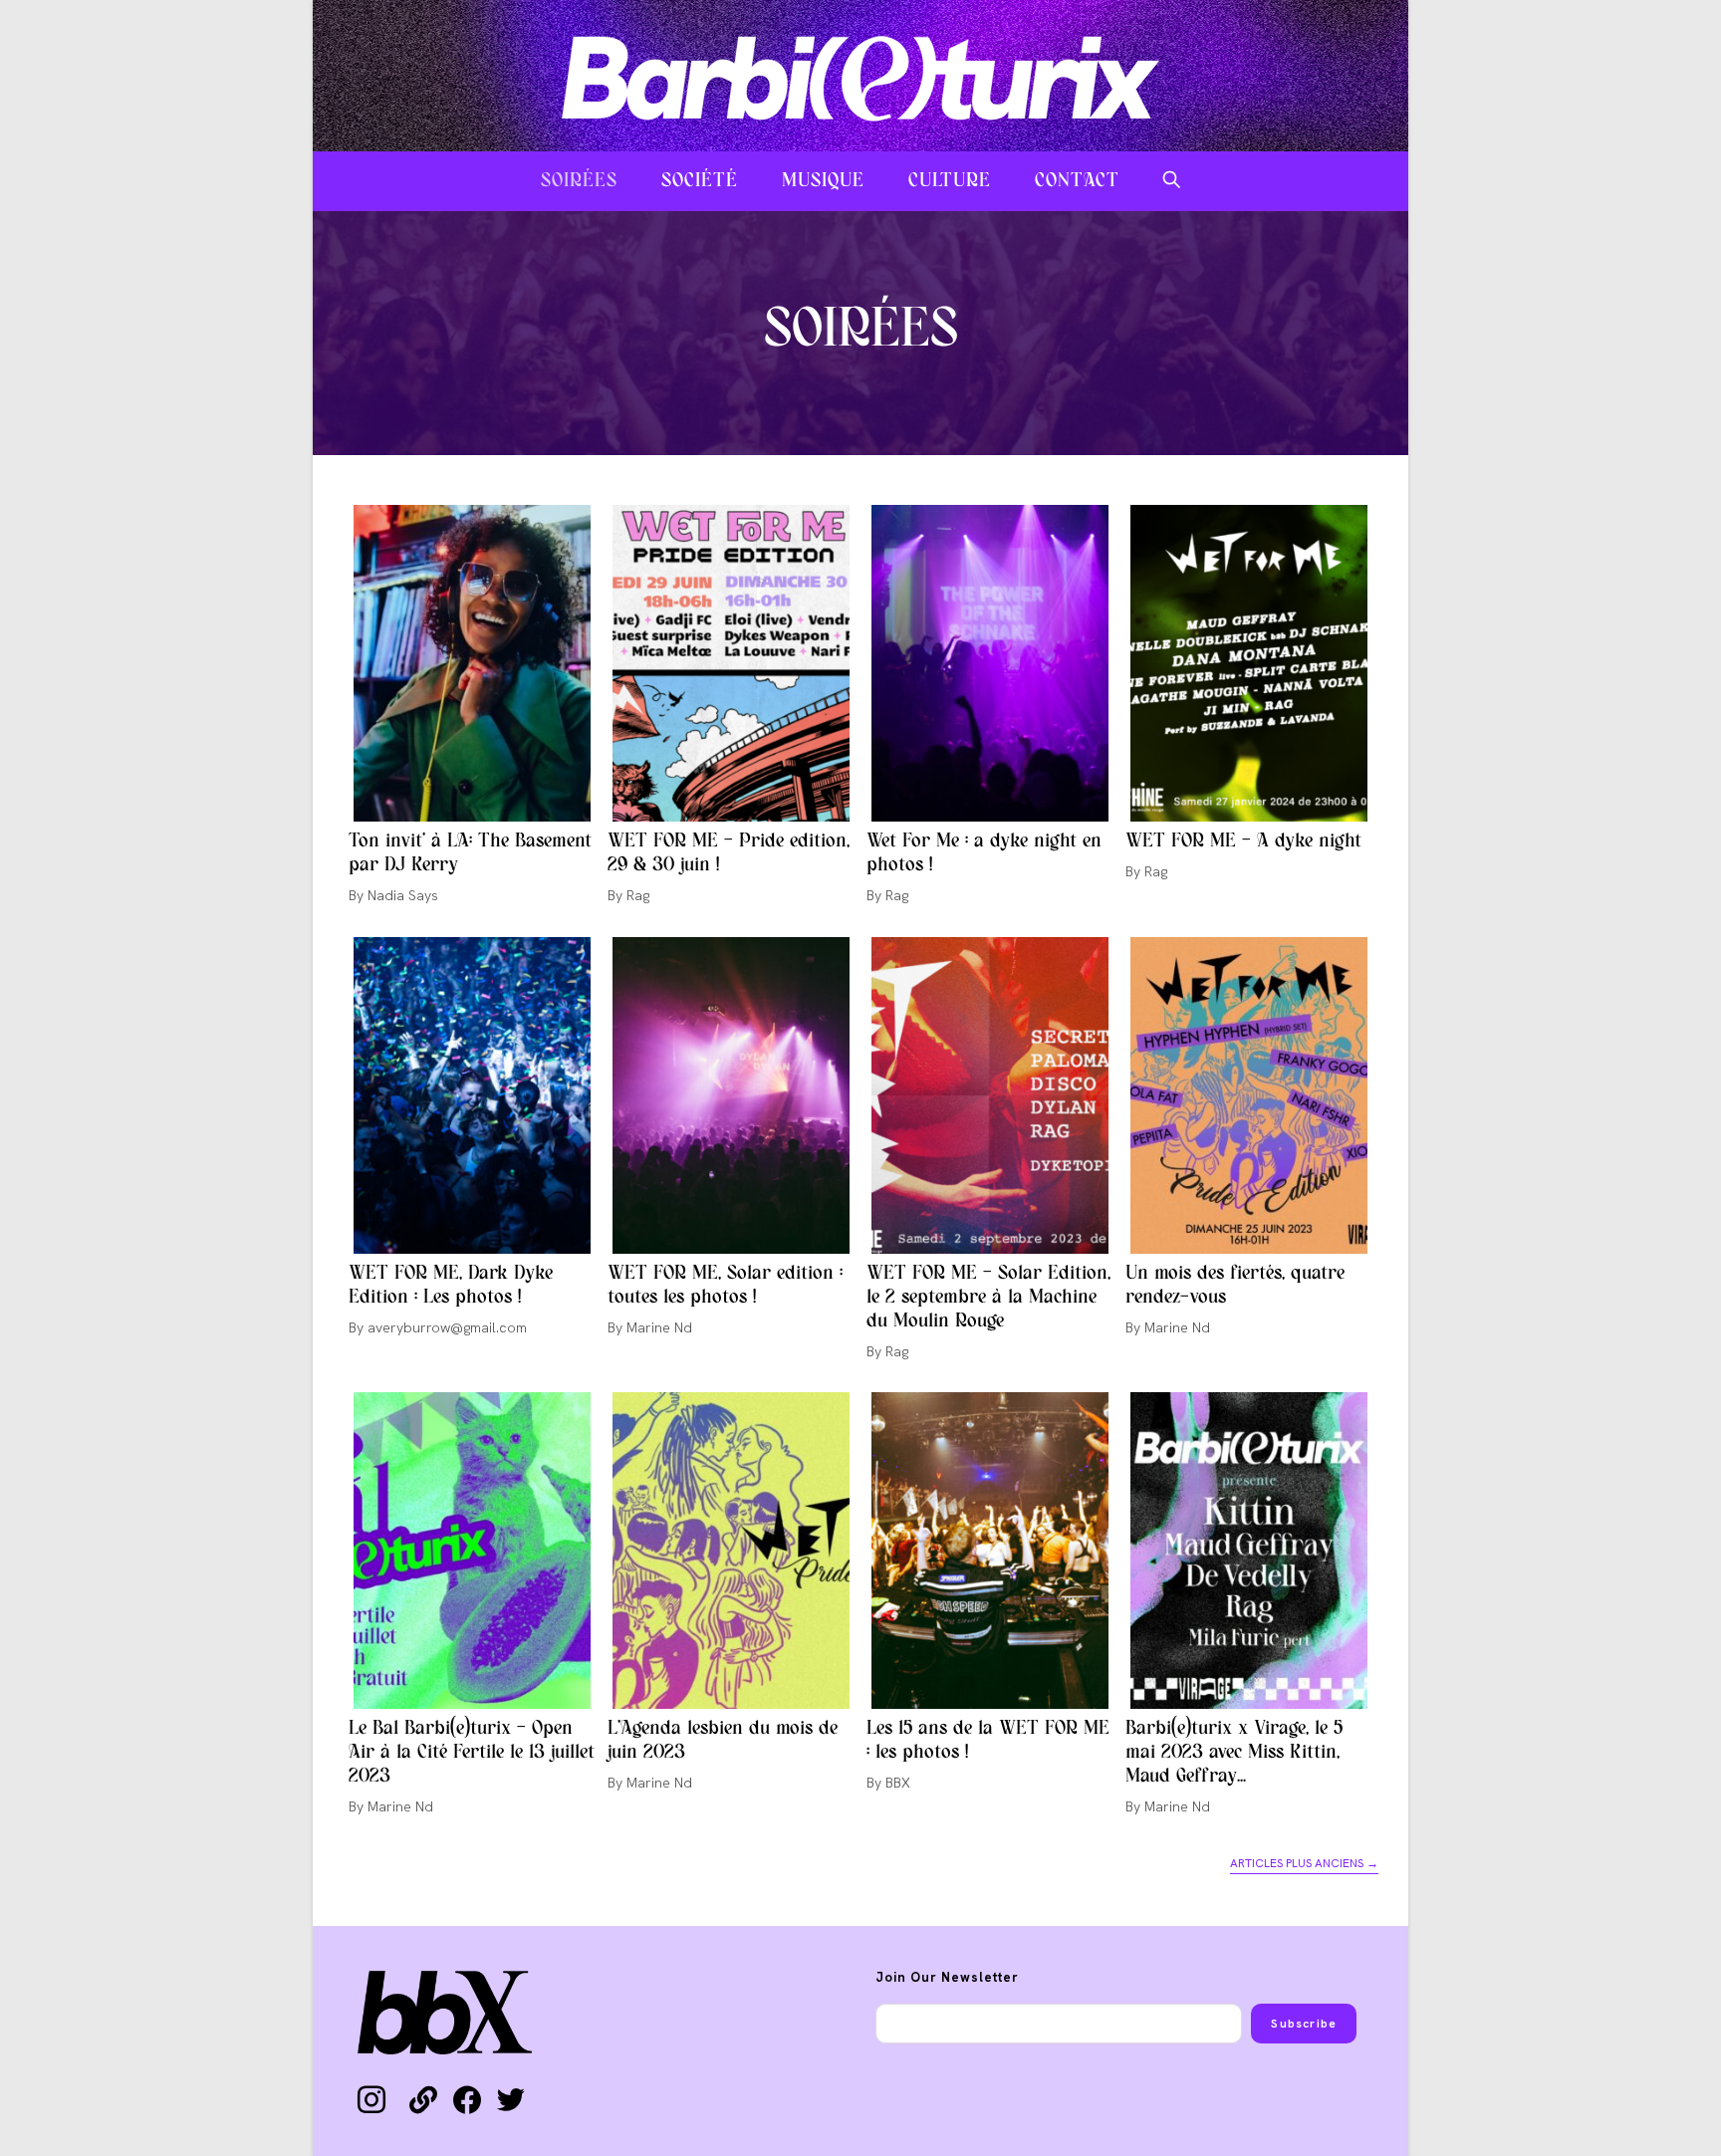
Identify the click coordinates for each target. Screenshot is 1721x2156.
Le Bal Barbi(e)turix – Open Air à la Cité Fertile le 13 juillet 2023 (472, 1753)
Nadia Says (403, 895)
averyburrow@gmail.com (447, 1327)
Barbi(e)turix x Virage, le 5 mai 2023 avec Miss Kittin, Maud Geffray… (1234, 1753)
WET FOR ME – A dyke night (1243, 841)
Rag (638, 895)
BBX (898, 1783)
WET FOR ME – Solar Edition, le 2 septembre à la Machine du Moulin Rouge (988, 1298)
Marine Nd (659, 1327)
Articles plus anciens (1304, 1864)
